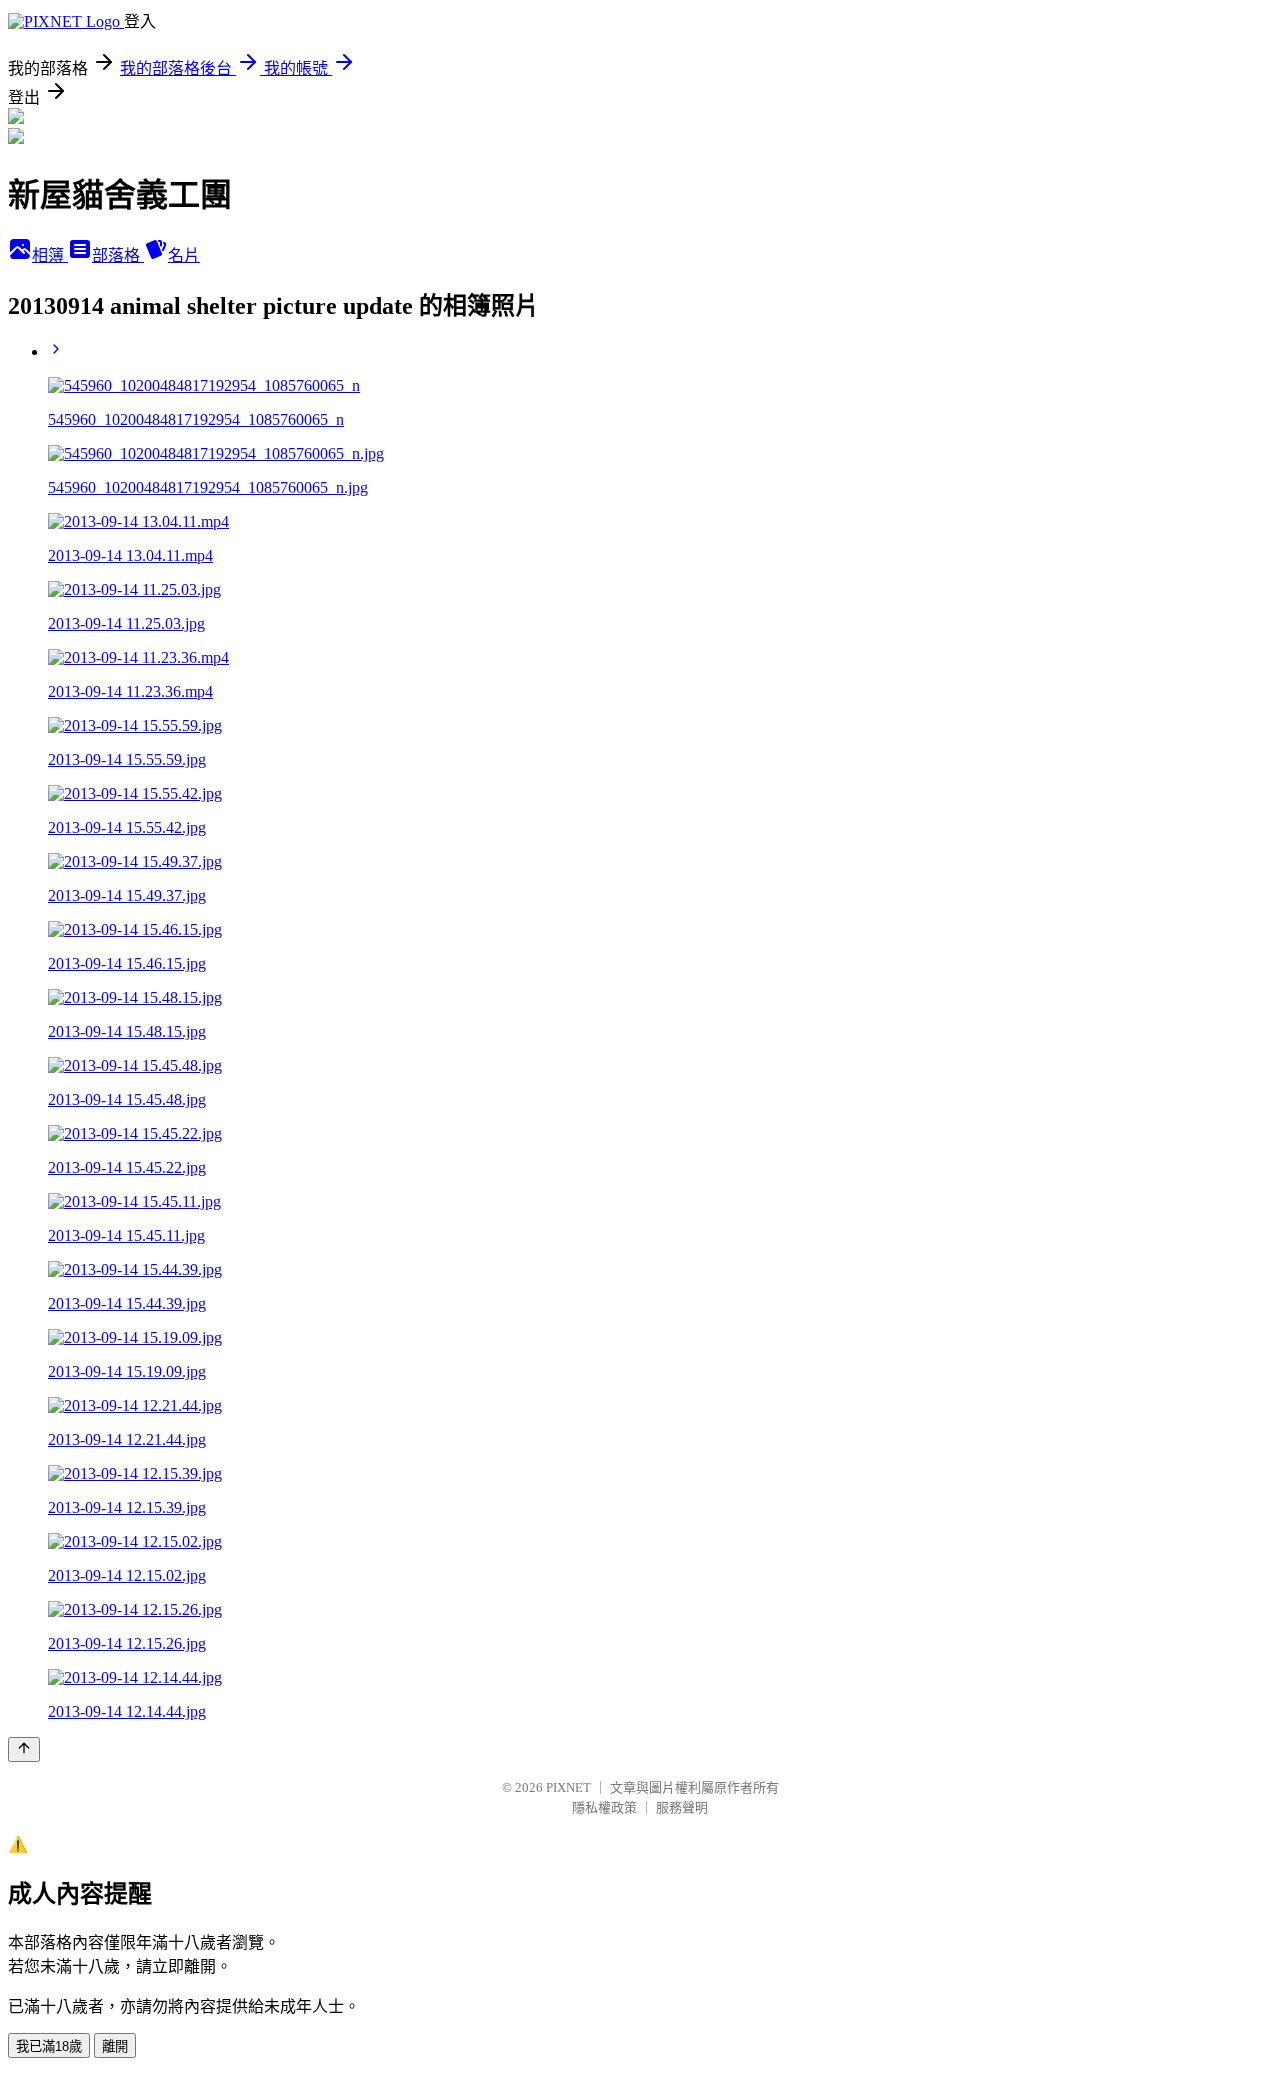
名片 (184, 255)
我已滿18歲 (49, 2046)
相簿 (50, 255)
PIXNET (568, 1787)
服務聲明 (682, 1807)
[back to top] (24, 1749)
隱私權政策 (604, 1807)
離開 (115, 2046)
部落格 (118, 255)
